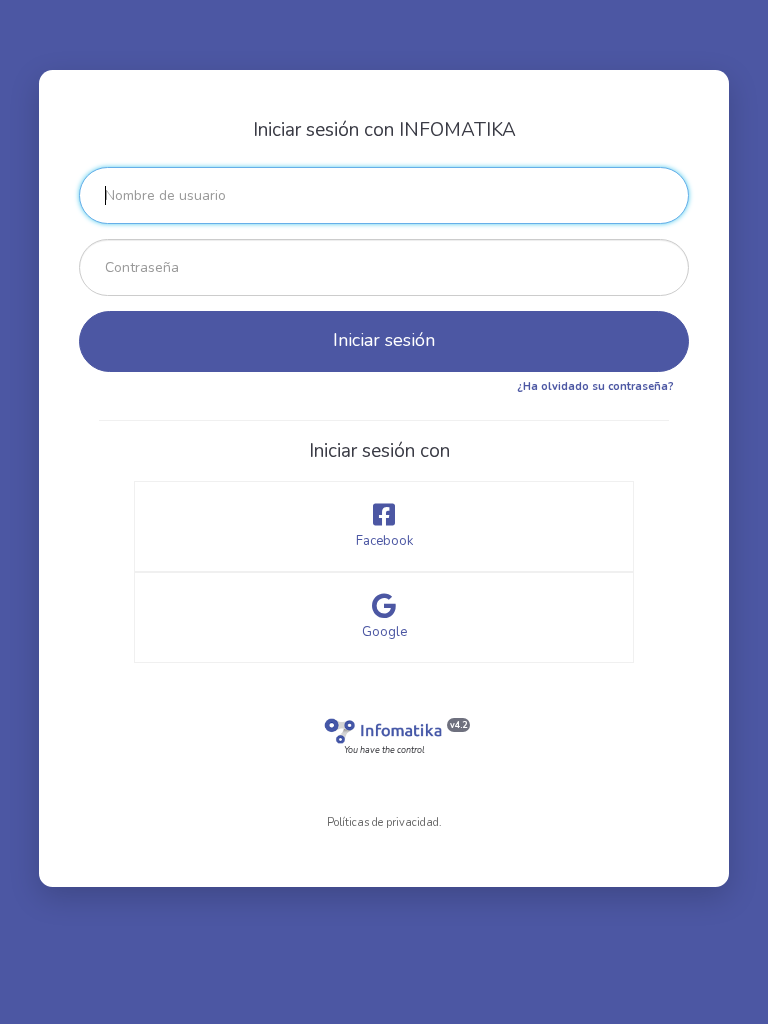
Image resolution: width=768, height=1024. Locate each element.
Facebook (384, 541)
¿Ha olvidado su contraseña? (595, 386)
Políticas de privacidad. (384, 822)
